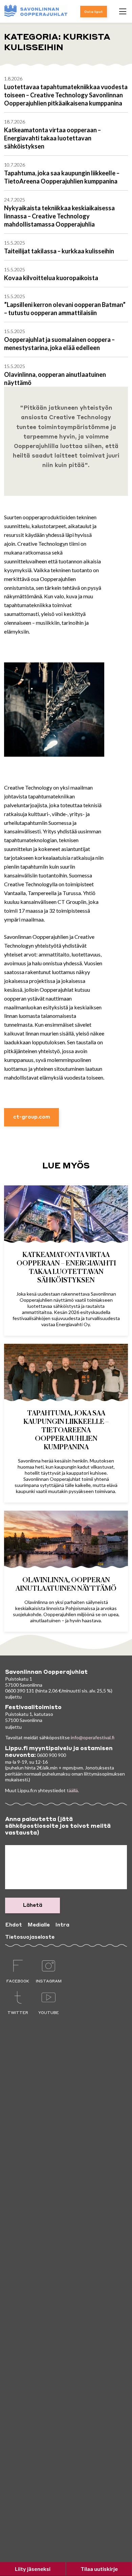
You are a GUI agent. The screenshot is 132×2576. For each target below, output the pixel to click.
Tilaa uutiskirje (99, 2569)
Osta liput (94, 12)
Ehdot (14, 1925)
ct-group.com (32, 1117)
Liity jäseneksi (33, 2569)
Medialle (39, 1925)
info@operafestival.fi (93, 1737)
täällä (72, 1790)
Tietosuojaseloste (30, 1937)
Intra (62, 1925)
